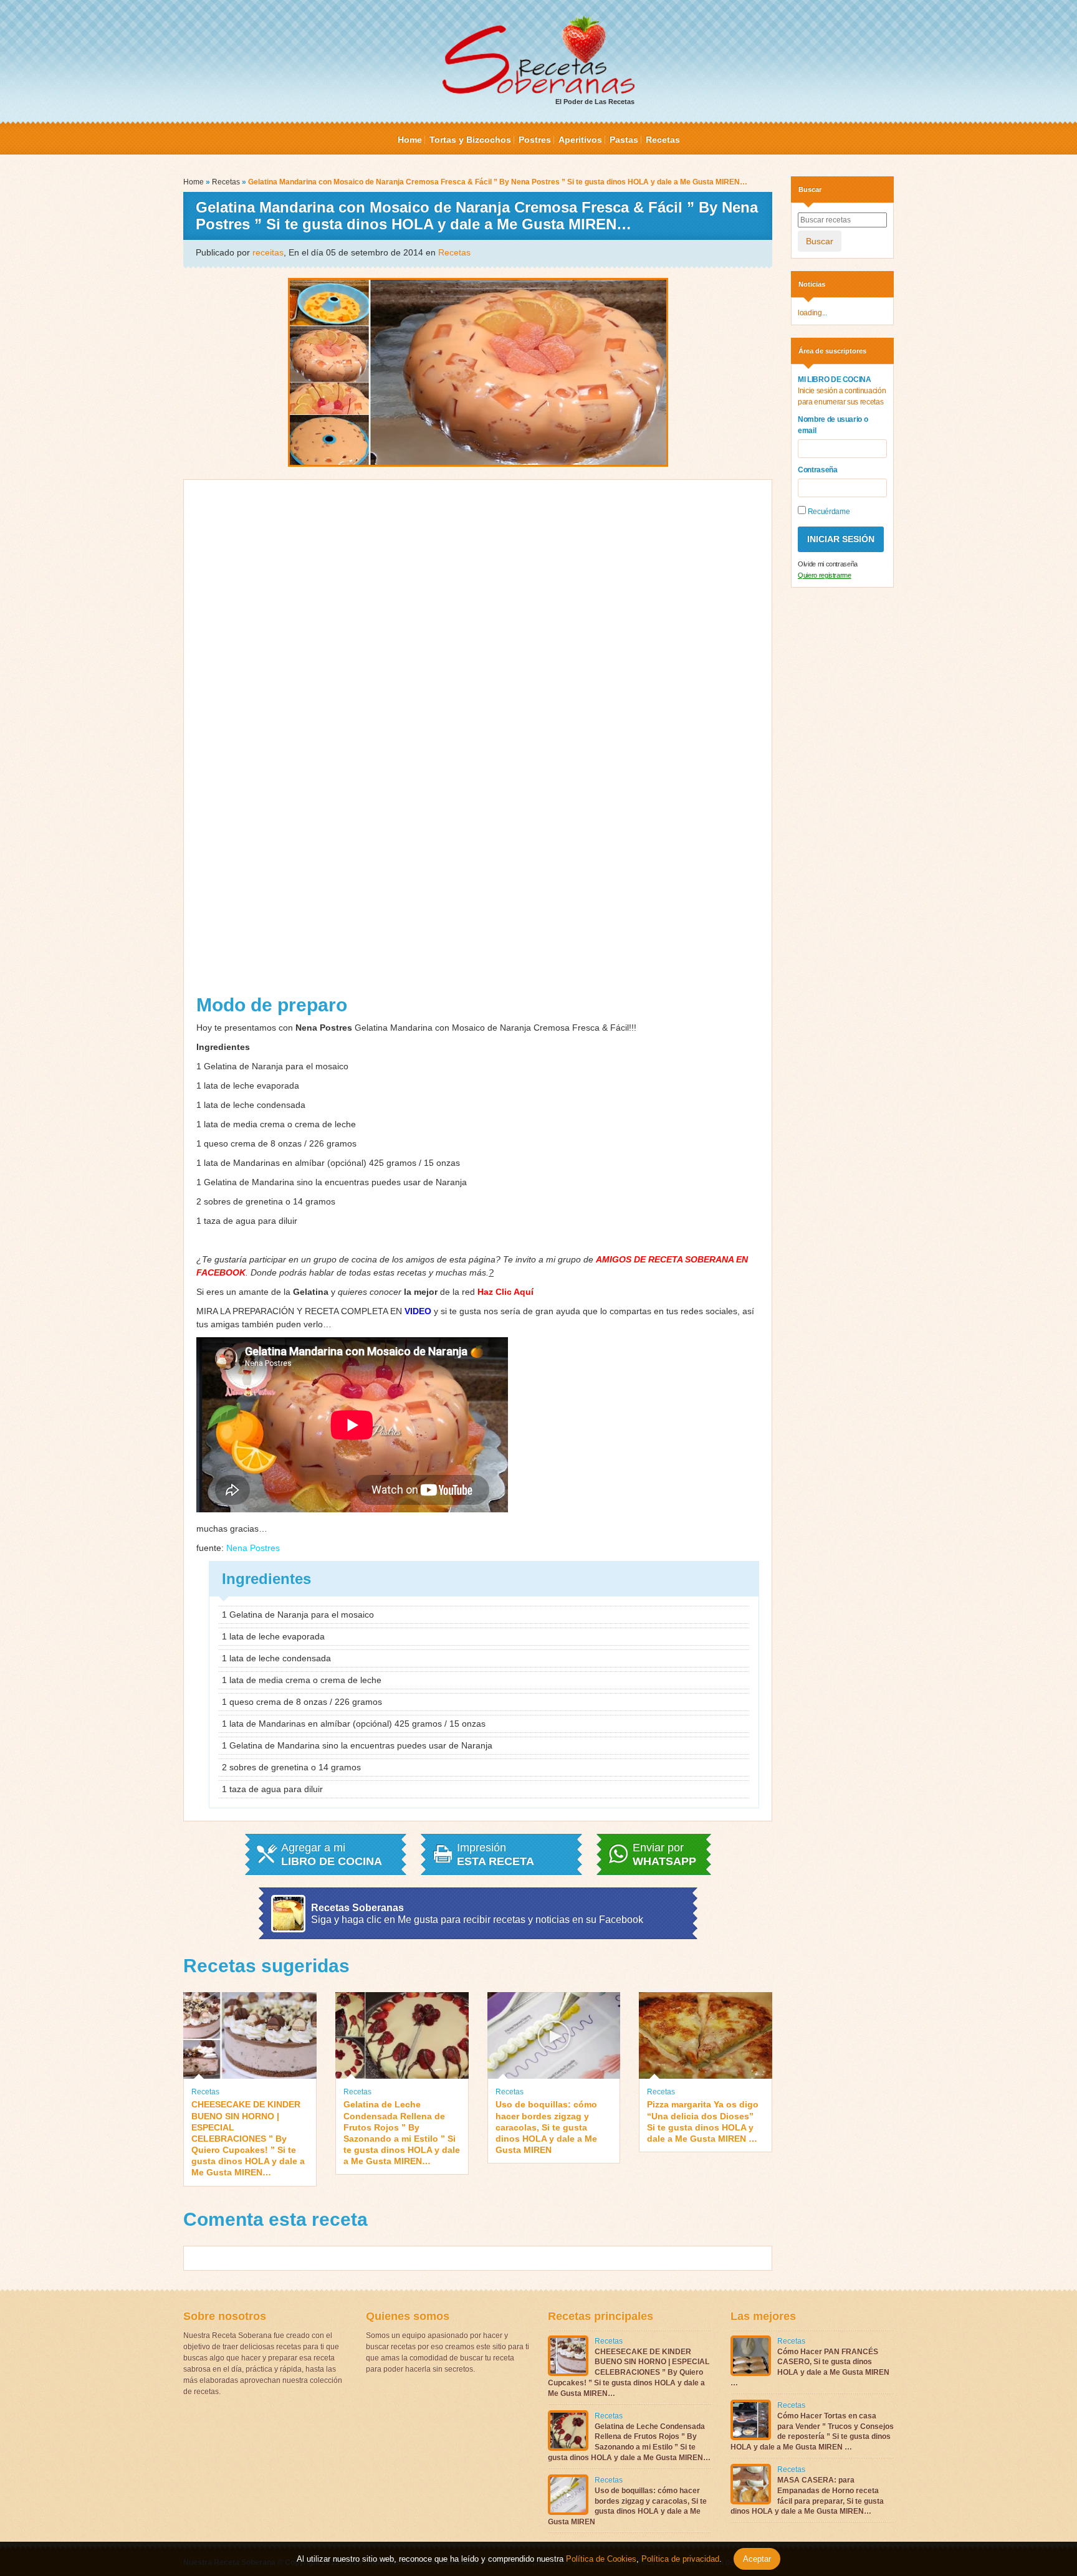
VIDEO (418, 1311)
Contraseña (818, 470)
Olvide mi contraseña (828, 564)
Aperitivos (580, 140)
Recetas (663, 140)
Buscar (820, 241)
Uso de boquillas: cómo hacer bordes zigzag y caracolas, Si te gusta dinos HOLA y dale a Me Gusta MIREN (546, 2127)
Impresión (495, 1854)
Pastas (624, 140)
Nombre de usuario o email (833, 425)
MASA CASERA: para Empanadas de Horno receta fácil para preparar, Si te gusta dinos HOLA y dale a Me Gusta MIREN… (807, 2496)
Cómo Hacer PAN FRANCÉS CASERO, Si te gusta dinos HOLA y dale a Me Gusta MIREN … (810, 2367)
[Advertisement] (478, 742)
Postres (535, 140)
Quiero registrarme (825, 575)
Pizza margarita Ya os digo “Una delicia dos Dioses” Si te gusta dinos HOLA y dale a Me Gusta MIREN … (703, 2121)
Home (410, 140)
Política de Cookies (601, 2559)
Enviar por (664, 1854)
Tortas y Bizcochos (470, 140)
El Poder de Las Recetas (595, 102)
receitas (268, 252)
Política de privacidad (679, 2559)
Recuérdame (828, 512)
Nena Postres (253, 1548)
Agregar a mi (332, 1854)
